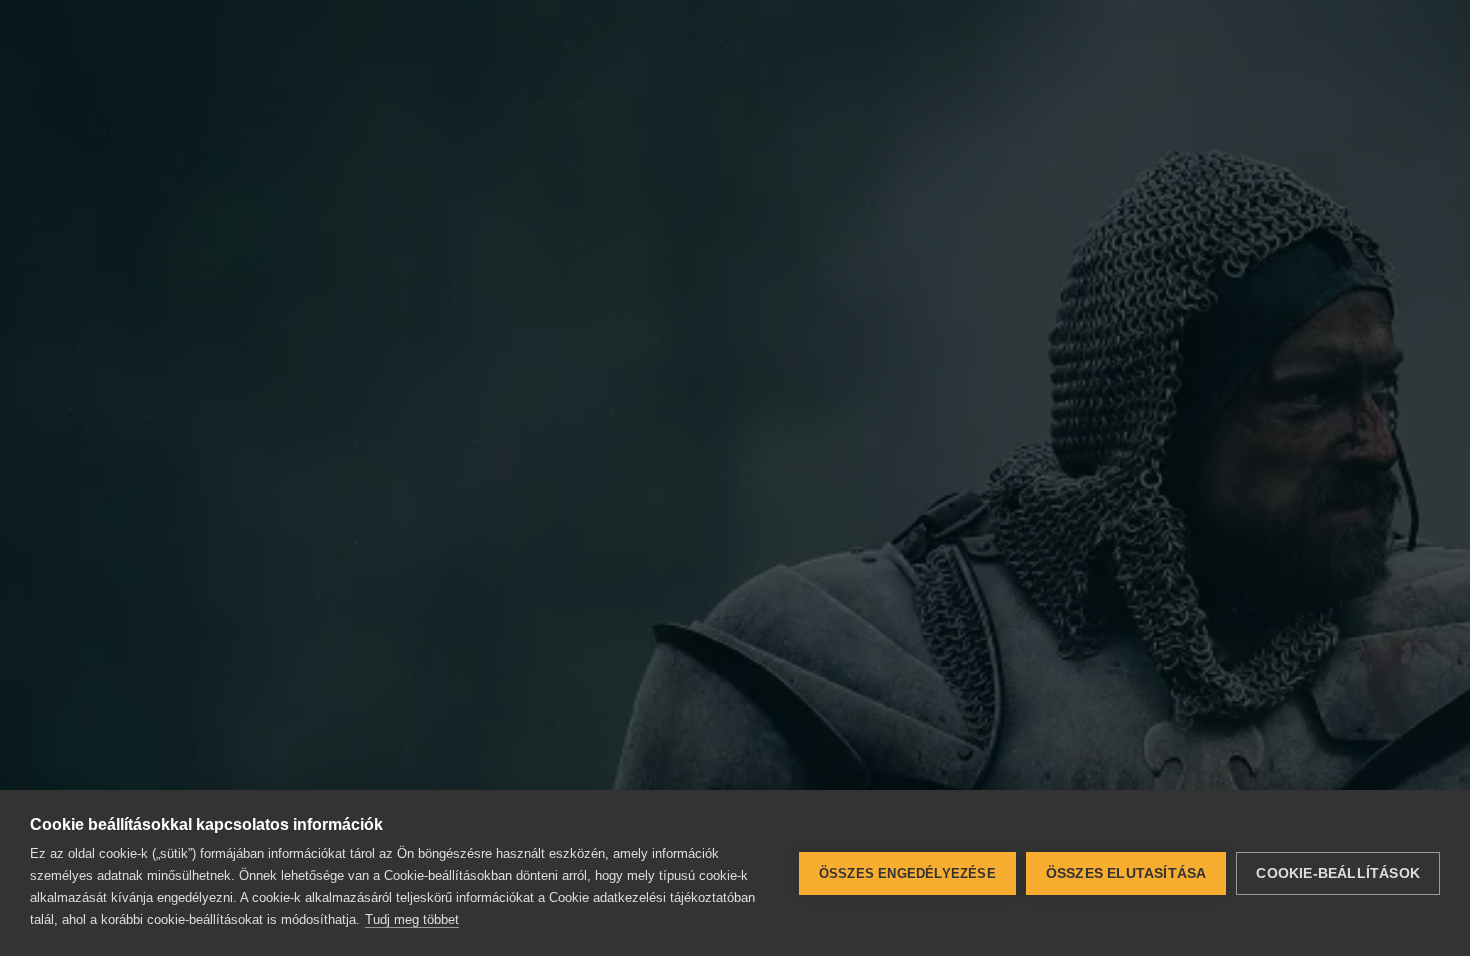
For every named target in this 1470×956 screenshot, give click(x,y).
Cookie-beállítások (1338, 873)
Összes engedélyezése (907, 873)
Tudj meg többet (412, 919)
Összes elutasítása (1126, 873)
